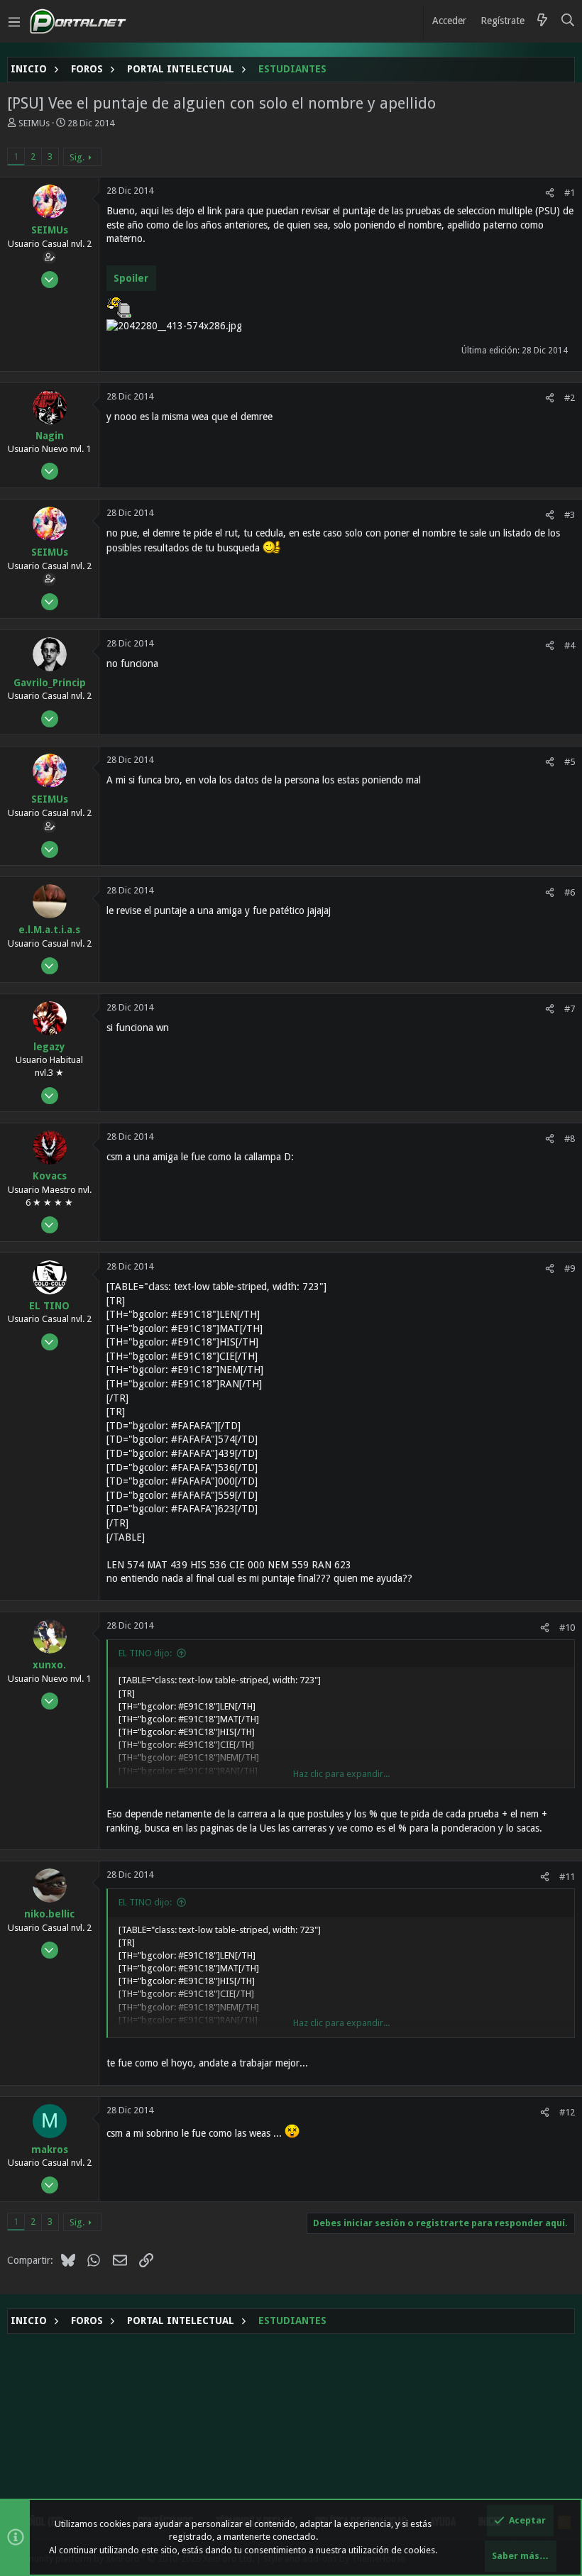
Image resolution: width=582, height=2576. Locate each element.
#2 (570, 398)
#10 (567, 1628)
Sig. (77, 157)
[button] (14, 21)
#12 (567, 2112)
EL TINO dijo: (145, 1653)
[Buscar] (568, 21)
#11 (567, 1877)
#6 (570, 892)
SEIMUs (34, 123)
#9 (570, 1268)
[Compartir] (550, 193)
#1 (570, 193)
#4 (570, 645)
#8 (570, 1139)
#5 (570, 762)
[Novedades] (542, 21)
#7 (570, 1009)
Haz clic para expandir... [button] (341, 1774)
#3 (570, 515)
